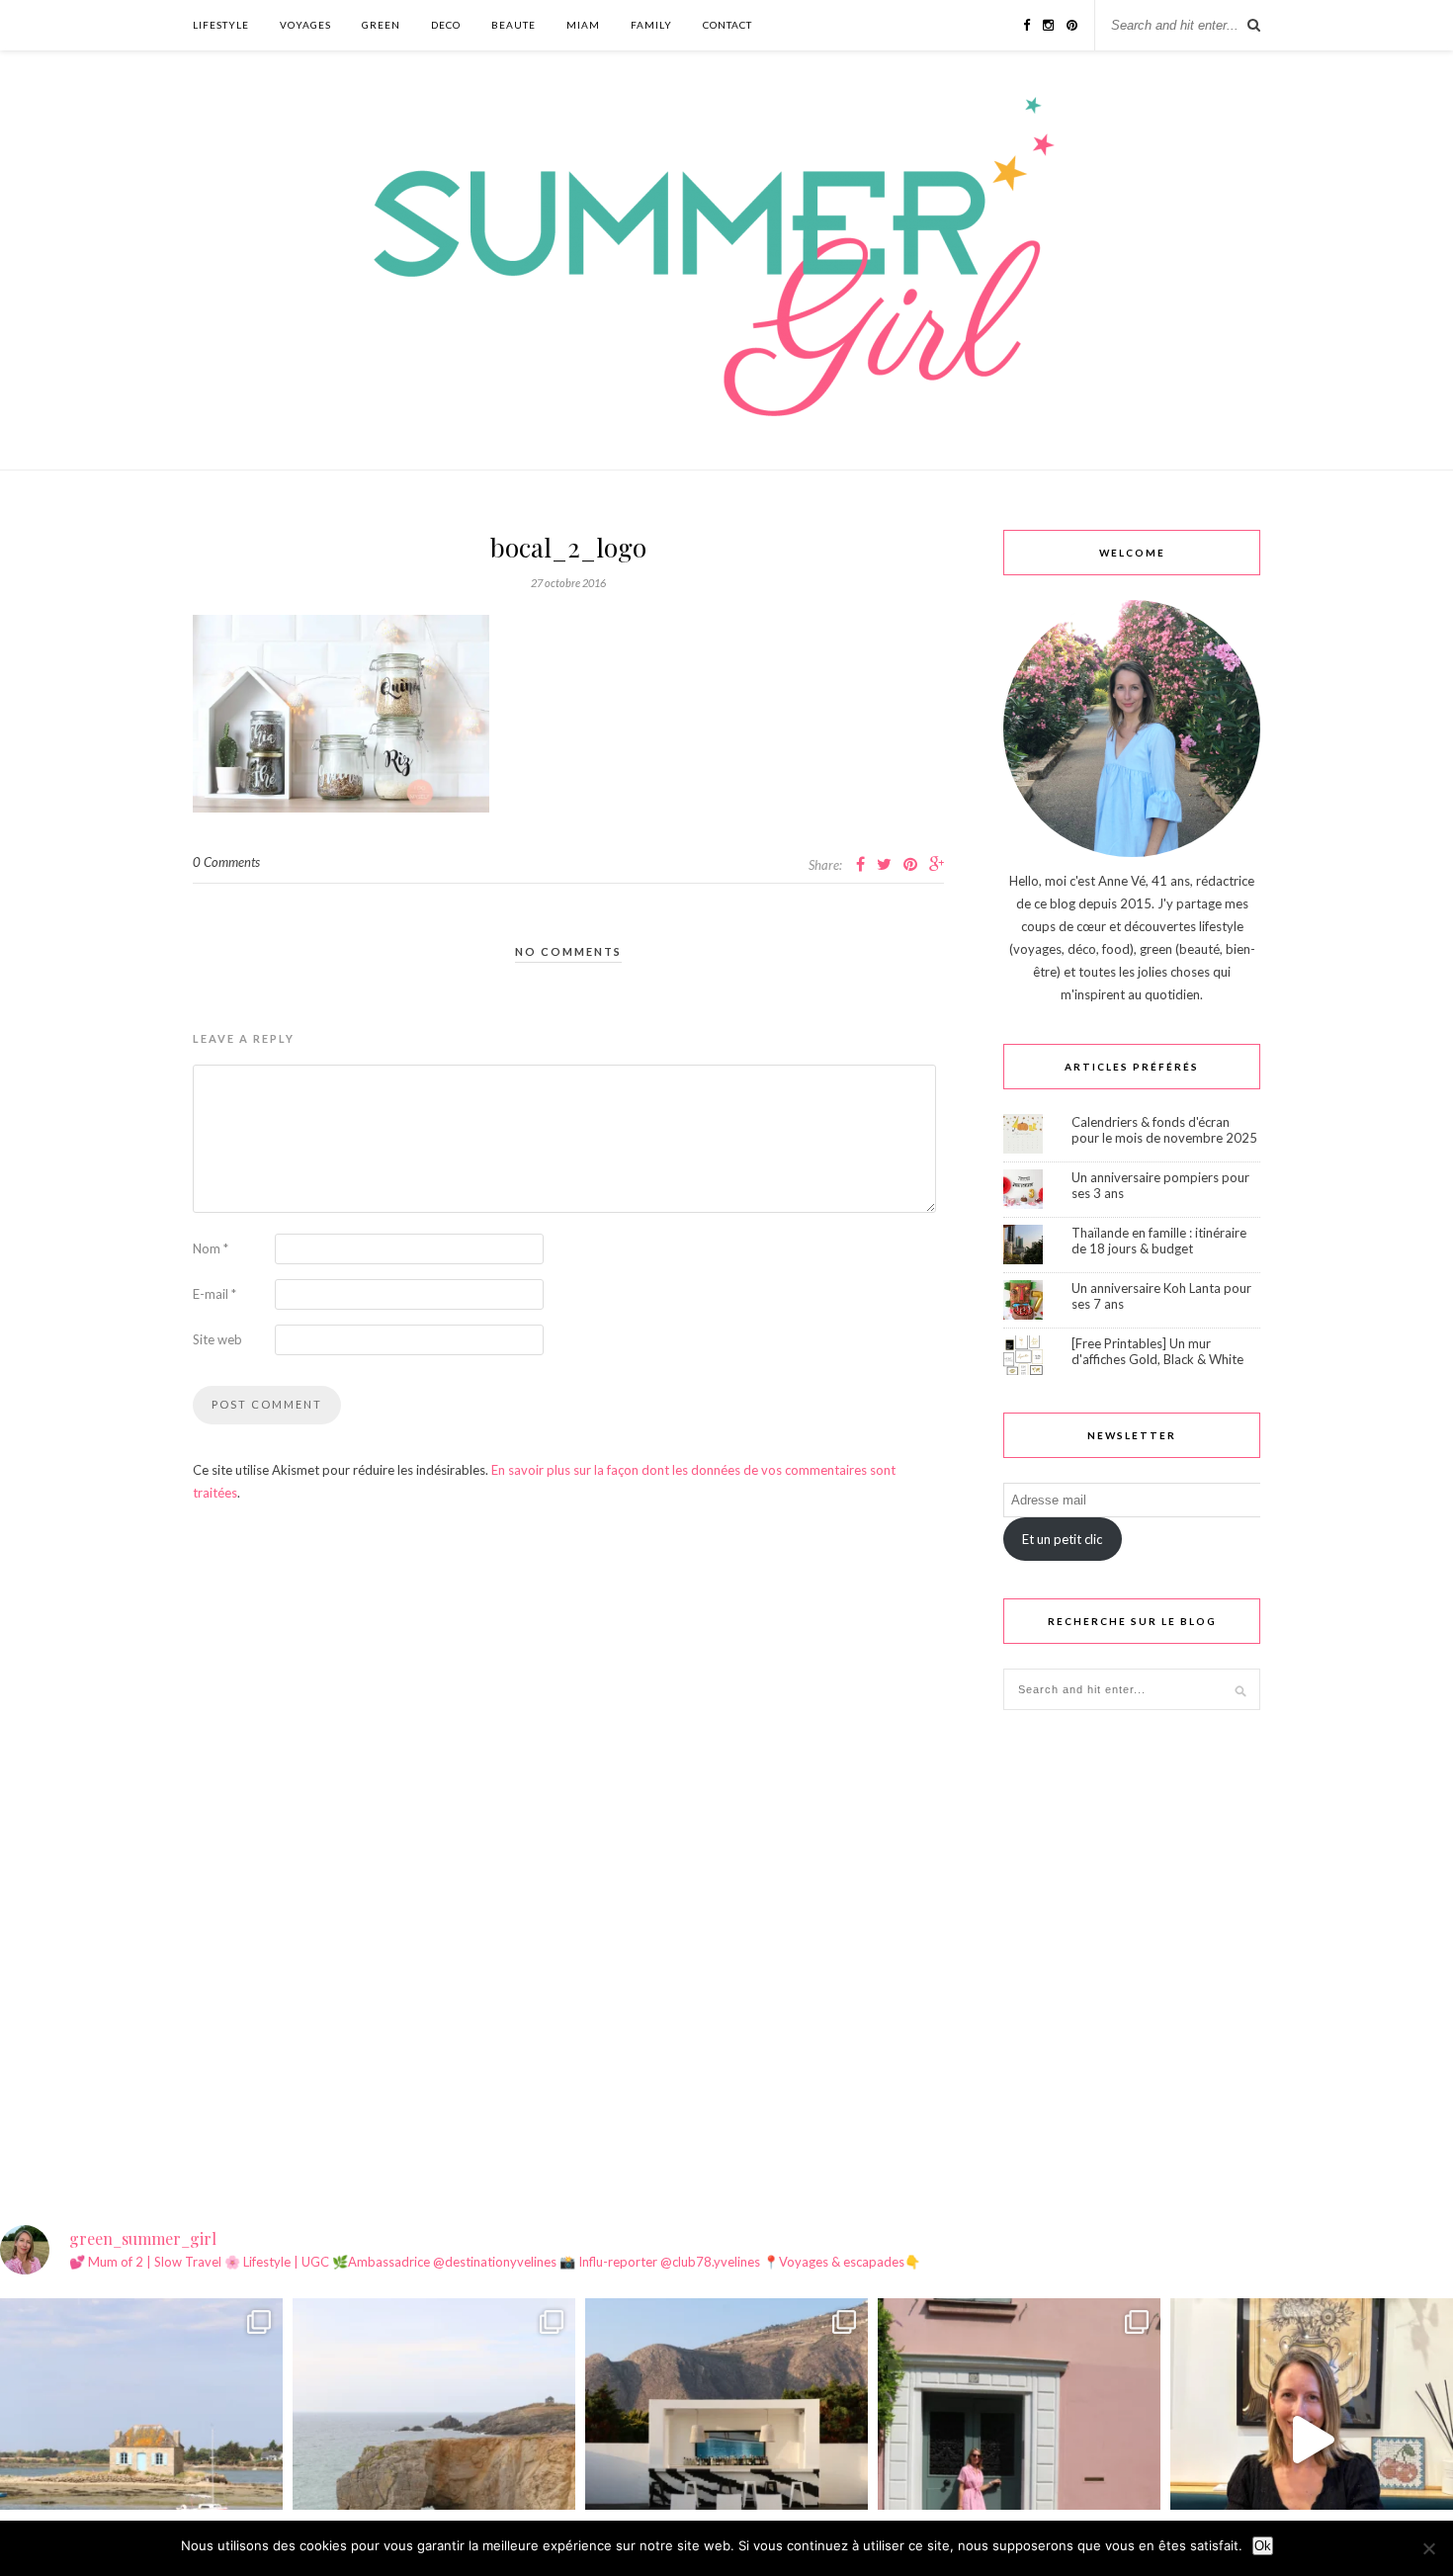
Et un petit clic (1062, 1539)
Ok (1263, 2546)
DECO (446, 25)
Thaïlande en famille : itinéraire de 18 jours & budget (1159, 1241)
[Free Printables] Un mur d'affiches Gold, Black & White (1157, 1351)
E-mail (214, 1294)
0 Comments (226, 862)
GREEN (381, 25)
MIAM (583, 25)
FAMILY (651, 25)
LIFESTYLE (221, 25)
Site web (217, 1339)
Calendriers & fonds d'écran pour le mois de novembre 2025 (1164, 1130)
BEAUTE (513, 25)
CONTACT (727, 25)
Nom (211, 1248)
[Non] (1428, 2548)
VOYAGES (305, 25)
